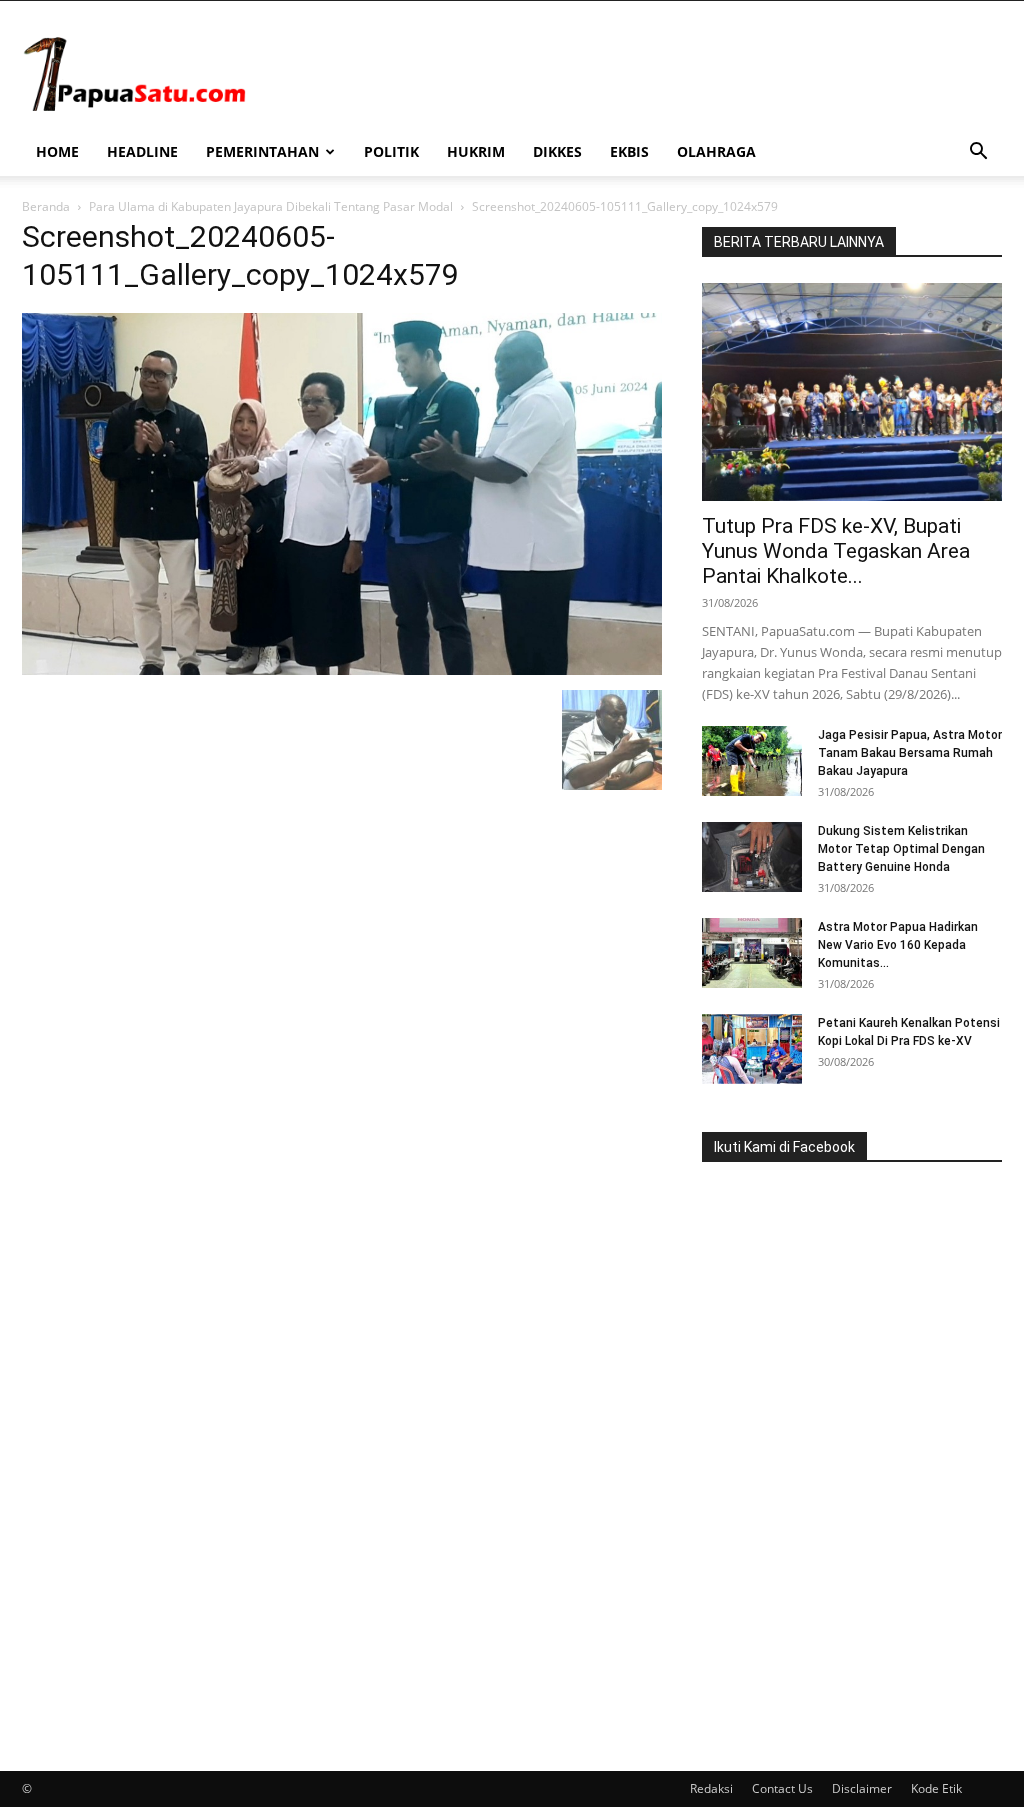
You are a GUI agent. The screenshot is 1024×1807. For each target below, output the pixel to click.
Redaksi (711, 1788)
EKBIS (629, 151)
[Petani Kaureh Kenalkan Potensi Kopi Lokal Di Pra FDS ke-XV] (752, 1049)
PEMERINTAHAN (262, 151)
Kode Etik (936, 1788)
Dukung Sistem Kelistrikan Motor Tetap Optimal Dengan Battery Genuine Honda (901, 849)
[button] (978, 153)
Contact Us (782, 1788)
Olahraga (716, 151)
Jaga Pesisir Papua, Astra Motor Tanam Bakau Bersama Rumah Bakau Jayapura (910, 753)
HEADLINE (142, 151)
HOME (57, 151)
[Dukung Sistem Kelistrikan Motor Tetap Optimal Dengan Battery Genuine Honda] (752, 857)
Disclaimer (862, 1788)
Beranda (46, 206)
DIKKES (557, 151)
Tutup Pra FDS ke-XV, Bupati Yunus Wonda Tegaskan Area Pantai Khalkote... (836, 551)
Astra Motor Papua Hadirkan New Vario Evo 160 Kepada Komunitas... (898, 945)
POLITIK (391, 151)
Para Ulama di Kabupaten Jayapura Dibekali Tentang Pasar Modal (271, 206)
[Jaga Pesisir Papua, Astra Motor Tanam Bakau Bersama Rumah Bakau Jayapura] (752, 761)
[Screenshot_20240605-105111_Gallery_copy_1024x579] (342, 669)
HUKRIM (476, 151)
